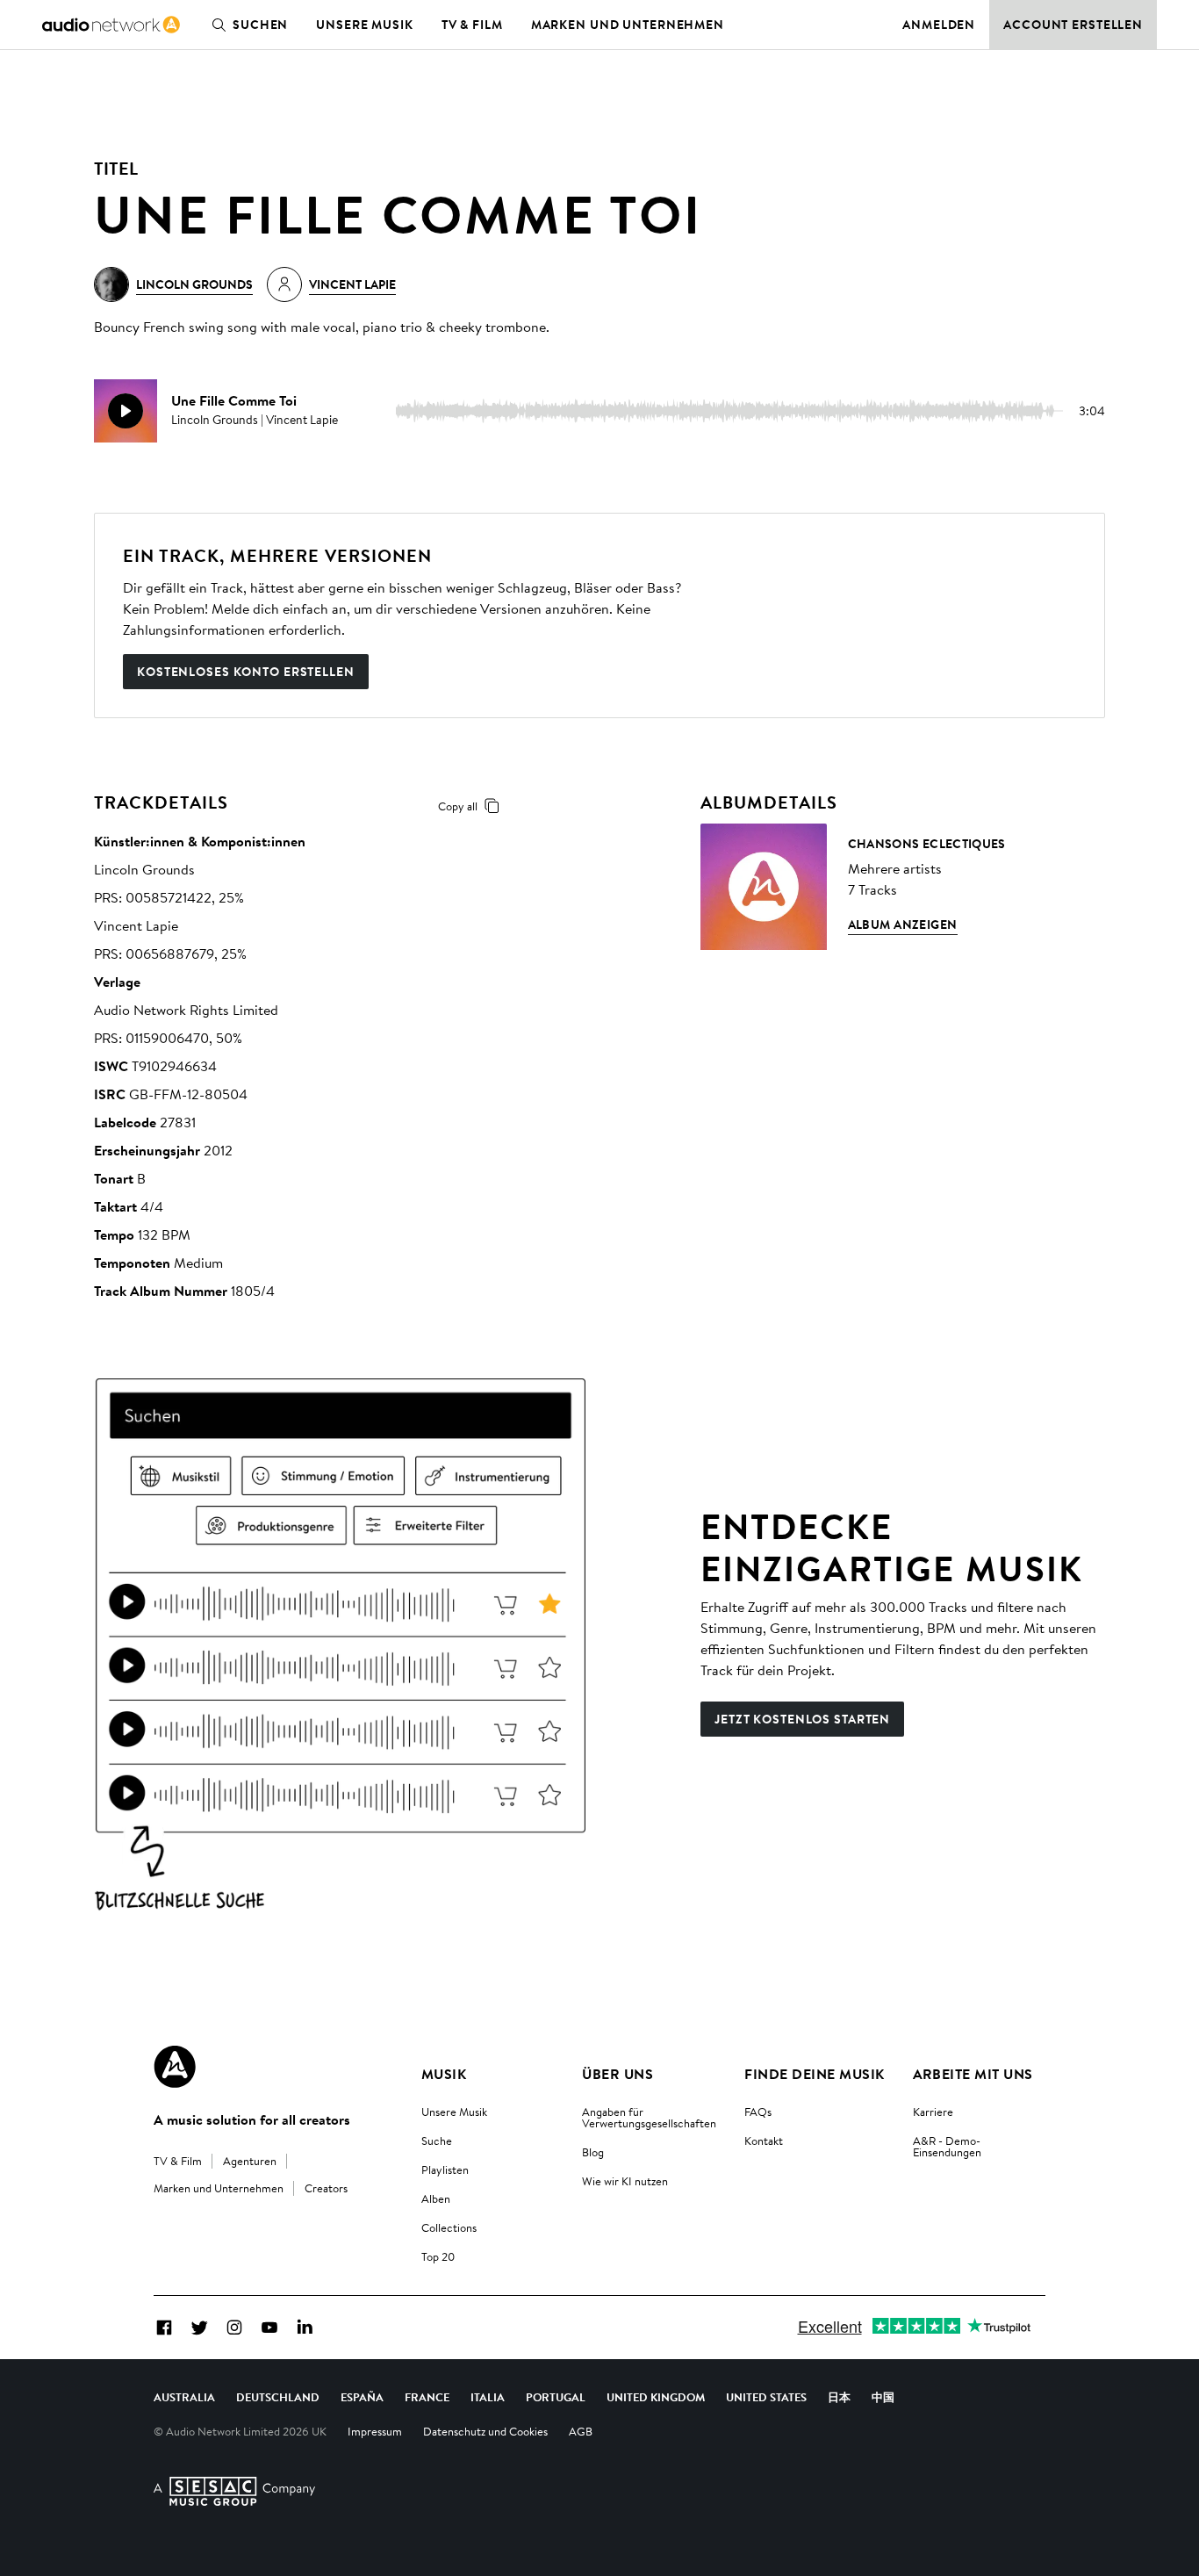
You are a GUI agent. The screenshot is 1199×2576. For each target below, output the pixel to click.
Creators (326, 2188)
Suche (437, 2141)
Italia (488, 2397)
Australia (184, 2397)
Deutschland (278, 2397)
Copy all (458, 806)
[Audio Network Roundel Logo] (175, 2067)
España (362, 2397)
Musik (444, 2074)
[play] (126, 411)
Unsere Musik (365, 25)
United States (766, 2397)
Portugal (556, 2397)
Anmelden (939, 25)
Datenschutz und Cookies (485, 2431)
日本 (839, 2397)
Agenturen (250, 2161)
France (427, 2397)
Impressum (375, 2431)
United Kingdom (656, 2397)
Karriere (933, 2112)
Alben (436, 2198)
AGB (581, 2431)
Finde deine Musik (814, 2074)
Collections (449, 2227)
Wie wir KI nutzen (625, 2181)
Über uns (617, 2074)
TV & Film (472, 25)
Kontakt (764, 2141)
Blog (593, 2152)
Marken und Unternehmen (628, 25)
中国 (883, 2397)
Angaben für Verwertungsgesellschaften (649, 2117)
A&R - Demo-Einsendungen (947, 2146)
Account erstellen (1073, 25)
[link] (111, 25)
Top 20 (438, 2256)
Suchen (260, 25)
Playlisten (445, 2169)
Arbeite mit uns (973, 2074)
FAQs (758, 2112)
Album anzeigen (903, 925)
